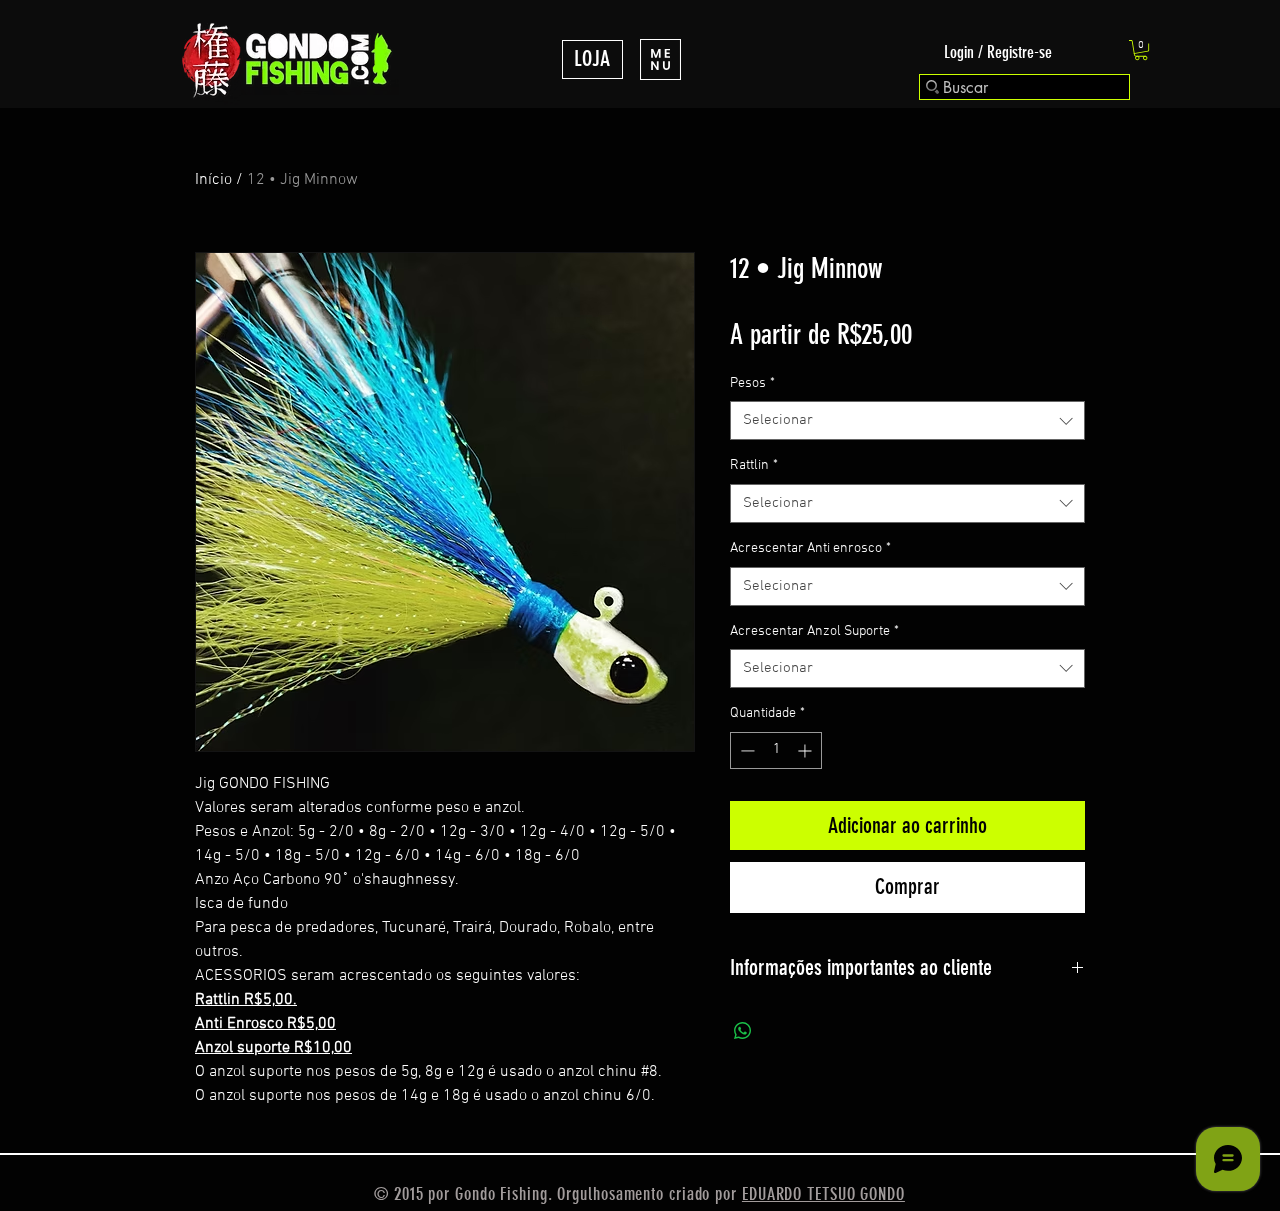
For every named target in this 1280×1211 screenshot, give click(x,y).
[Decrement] (745, 750)
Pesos (752, 383)
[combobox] (907, 420)
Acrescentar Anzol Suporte (814, 631)
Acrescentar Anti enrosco (810, 548)
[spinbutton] (776, 750)
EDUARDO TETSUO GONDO (823, 1194)
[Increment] (806, 750)
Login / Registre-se (998, 52)
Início (213, 180)
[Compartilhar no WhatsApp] (743, 1031)
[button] (660, 59)
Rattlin (754, 465)
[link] (1141, 50)
